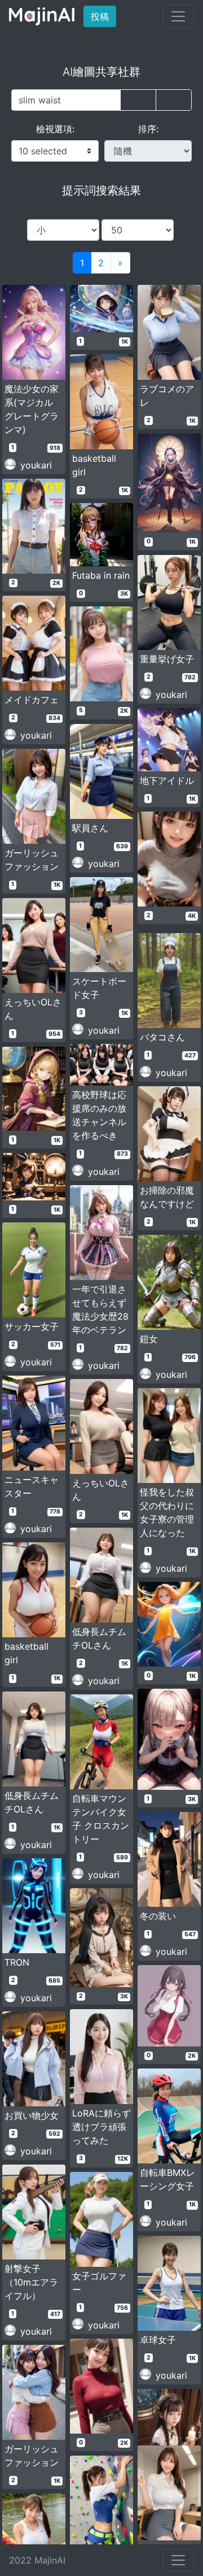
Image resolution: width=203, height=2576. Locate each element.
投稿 (103, 16)
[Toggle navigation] (178, 16)
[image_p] (174, 100)
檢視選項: (55, 129)
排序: (148, 129)
